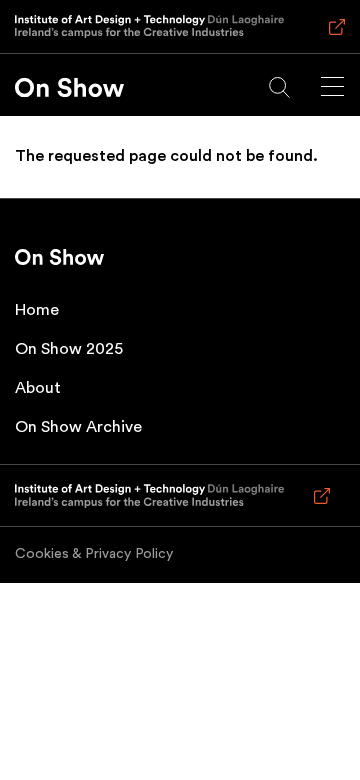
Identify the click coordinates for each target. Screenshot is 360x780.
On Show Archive (78, 427)
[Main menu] (332, 86)
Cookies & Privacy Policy (94, 554)
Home (37, 310)
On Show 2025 (69, 349)
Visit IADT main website (333, 35)
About (38, 388)
